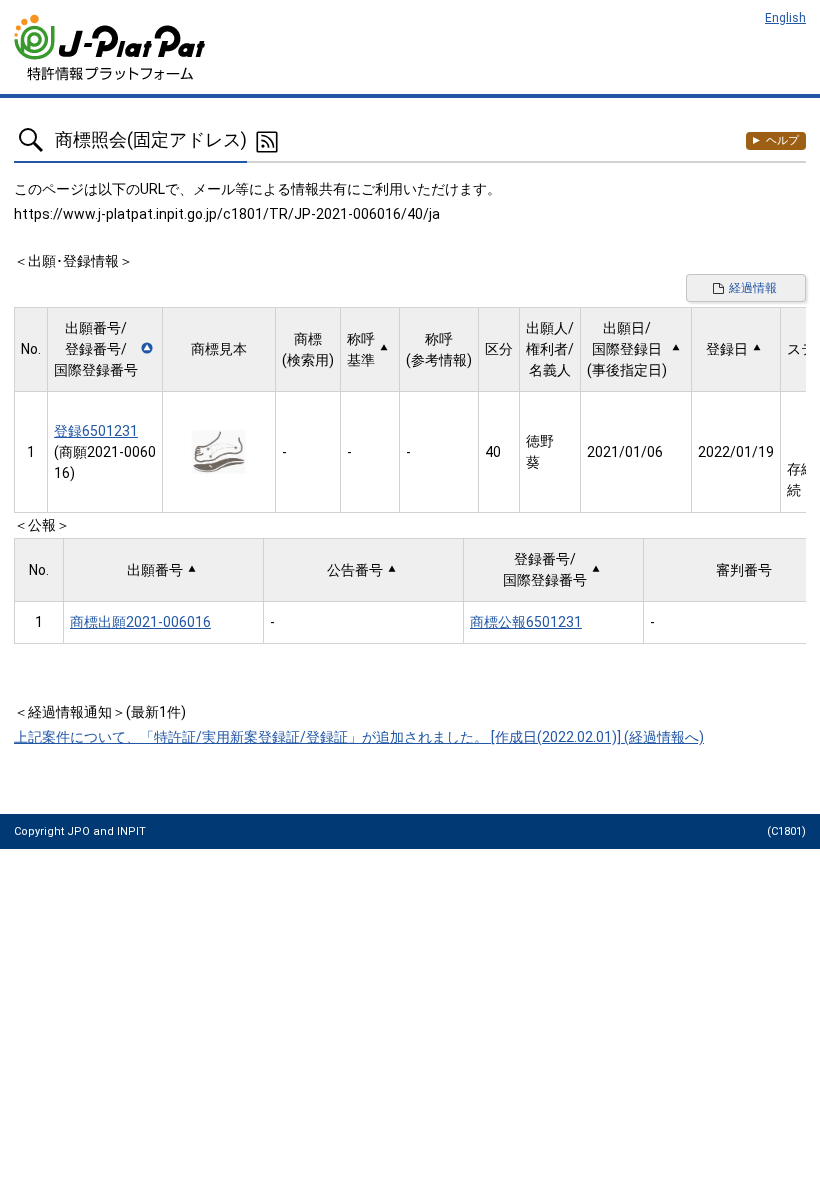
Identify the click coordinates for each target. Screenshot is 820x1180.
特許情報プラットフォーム (111, 47)
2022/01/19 (736, 452)
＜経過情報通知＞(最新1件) (100, 712)
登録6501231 (96, 431)
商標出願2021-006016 (140, 622)
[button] (105, 349)
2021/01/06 (625, 452)
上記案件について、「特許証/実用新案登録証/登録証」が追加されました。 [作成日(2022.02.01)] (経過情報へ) (359, 737)
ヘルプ (782, 140)
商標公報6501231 (526, 622)
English (785, 18)
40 (493, 452)
